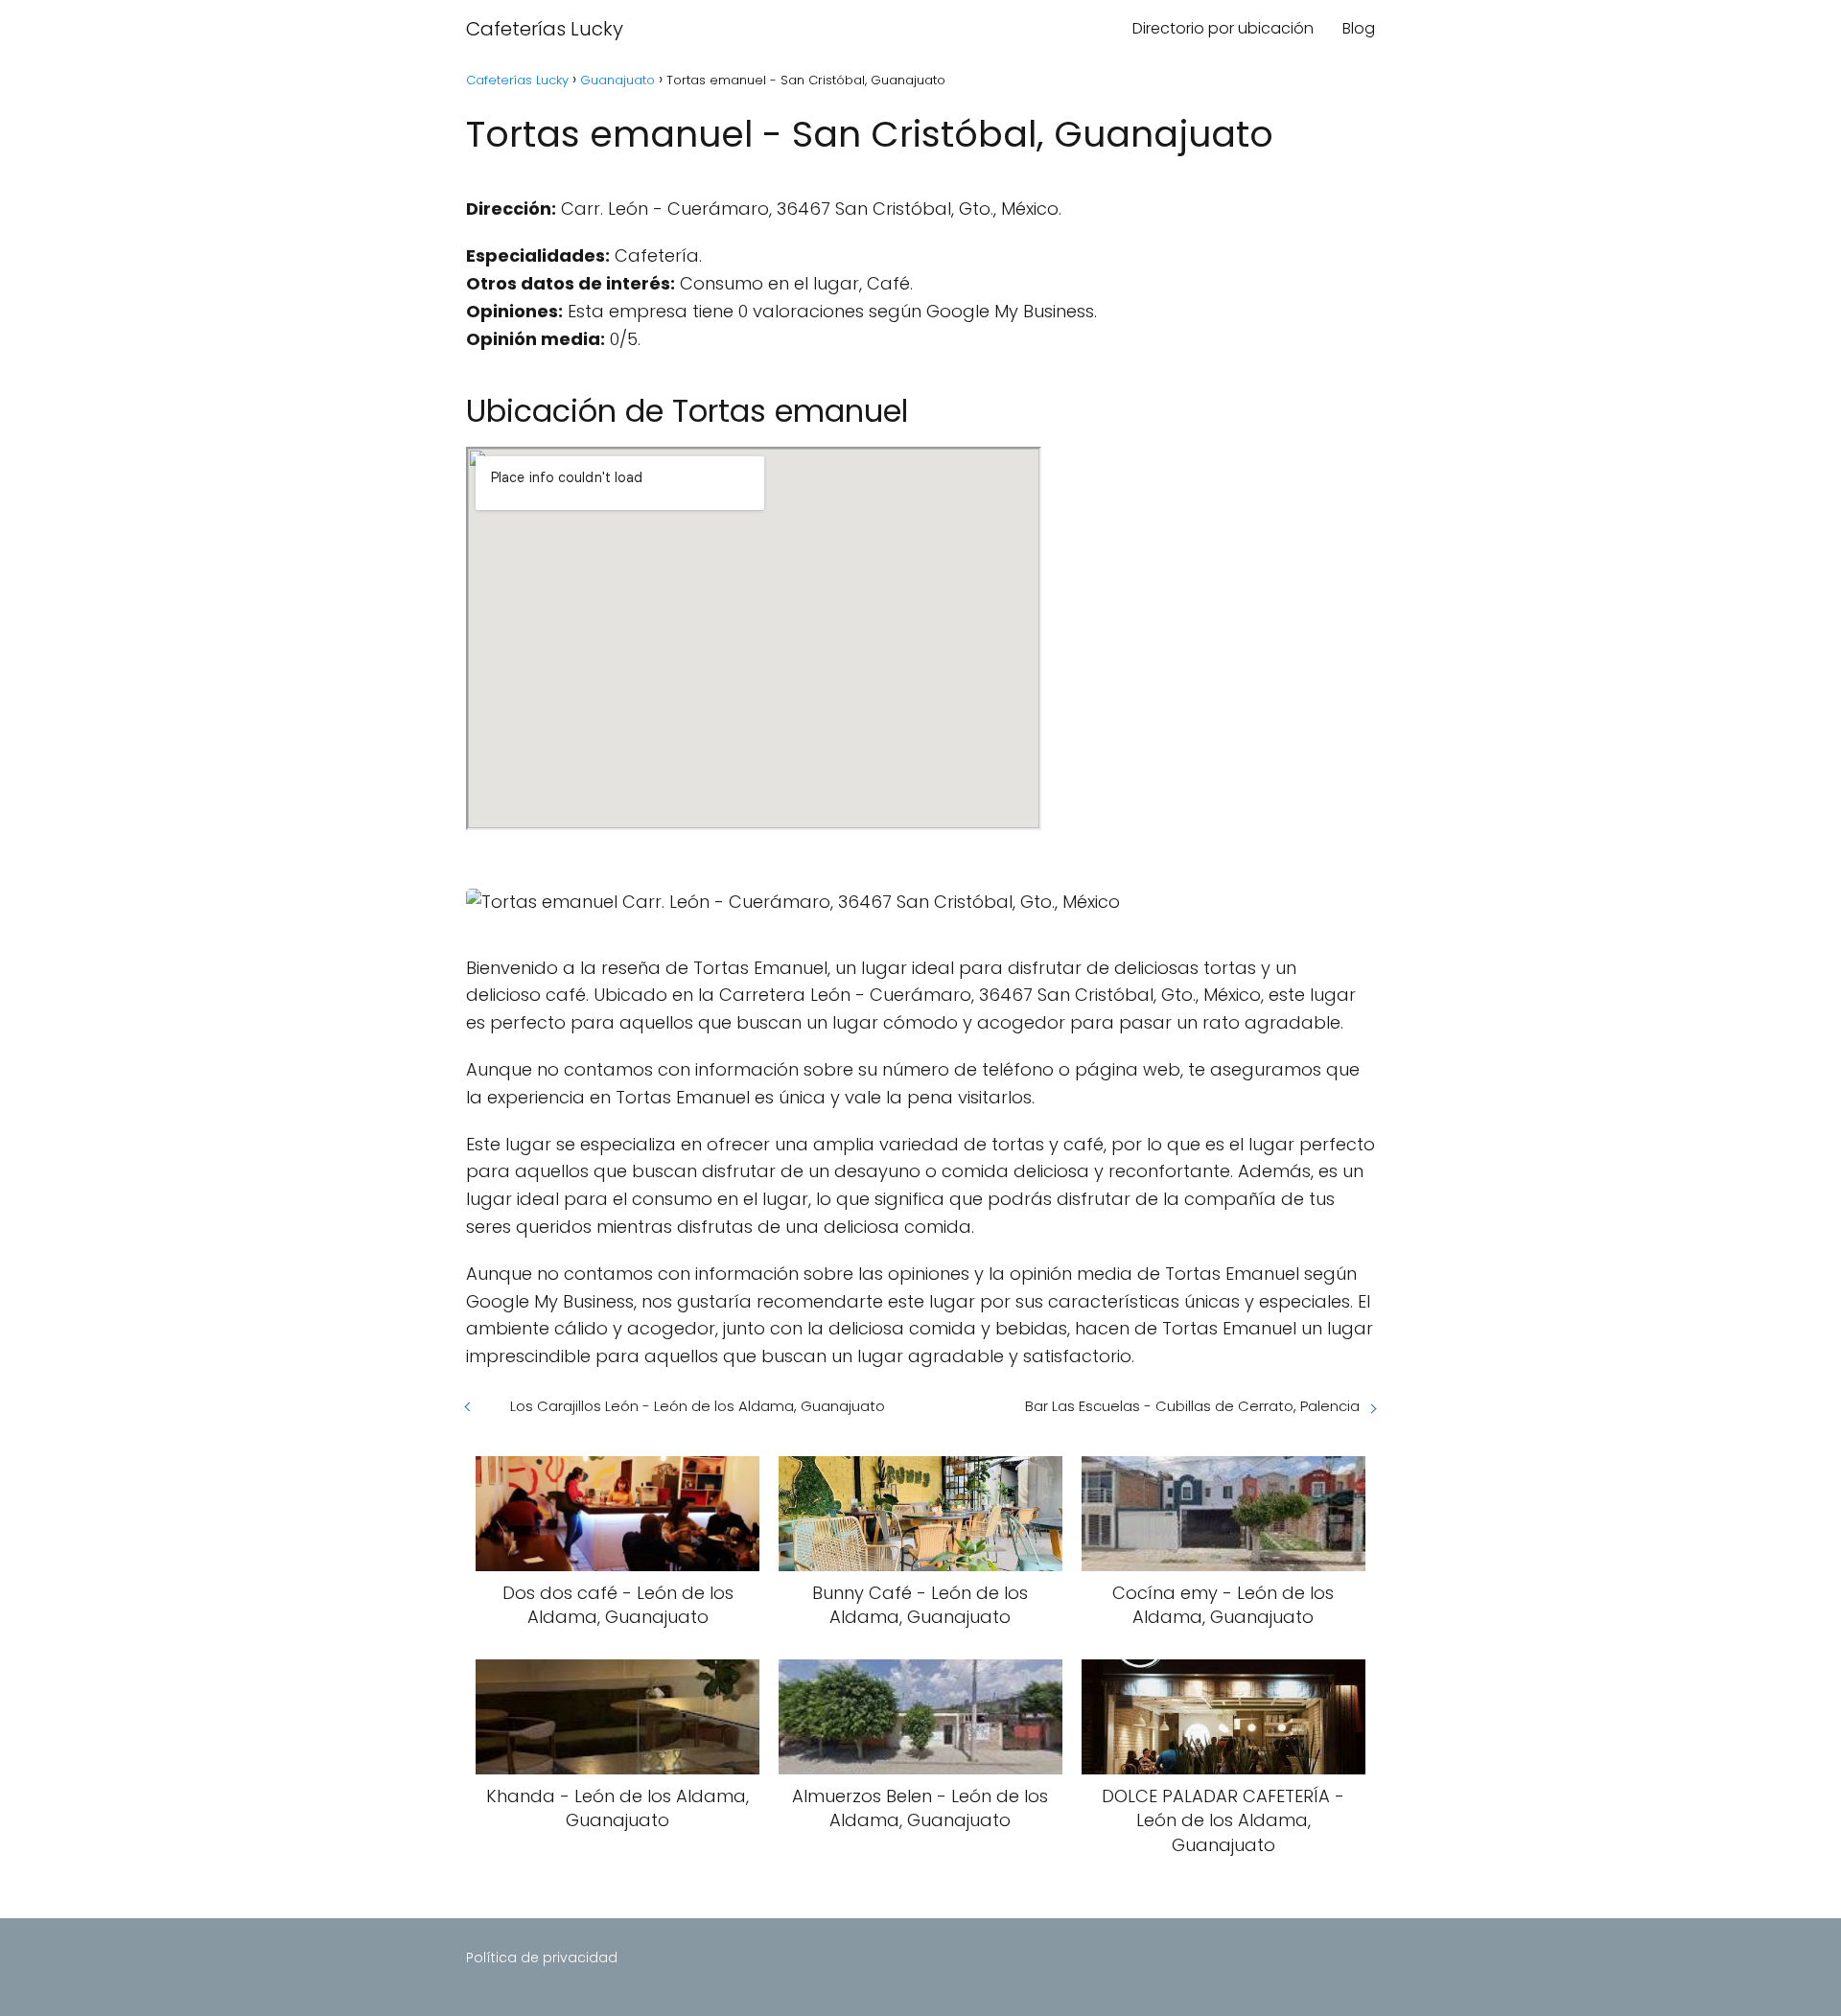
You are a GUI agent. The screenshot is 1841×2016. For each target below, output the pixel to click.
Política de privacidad (542, 1958)
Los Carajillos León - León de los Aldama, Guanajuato (698, 1406)
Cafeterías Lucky (545, 29)
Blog (1359, 28)
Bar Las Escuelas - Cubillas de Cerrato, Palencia (1192, 1406)
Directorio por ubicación (1223, 28)
